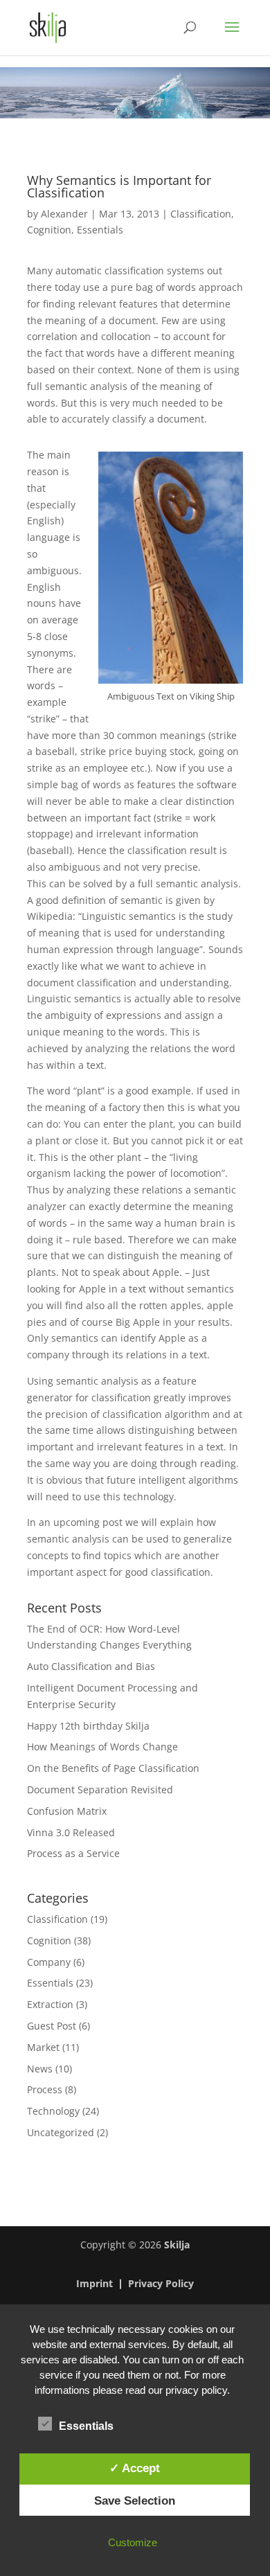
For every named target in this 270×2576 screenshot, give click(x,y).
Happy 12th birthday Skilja (88, 1726)
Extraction (50, 2004)
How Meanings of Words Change (102, 1747)
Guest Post (52, 2026)
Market (43, 2047)
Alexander (64, 214)
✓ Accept (135, 2468)
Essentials (100, 230)
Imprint (94, 2284)
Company (49, 1962)
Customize (133, 2542)
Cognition (49, 230)
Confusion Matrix (67, 1811)
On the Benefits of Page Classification (113, 1768)
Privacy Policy (161, 2284)
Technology (53, 2111)
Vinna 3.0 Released (71, 1832)
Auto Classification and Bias (91, 1666)
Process (45, 2089)
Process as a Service (73, 1853)
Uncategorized (61, 2132)
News (40, 2069)
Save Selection (135, 2501)
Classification (201, 214)
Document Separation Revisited (100, 1789)
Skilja (177, 2245)
